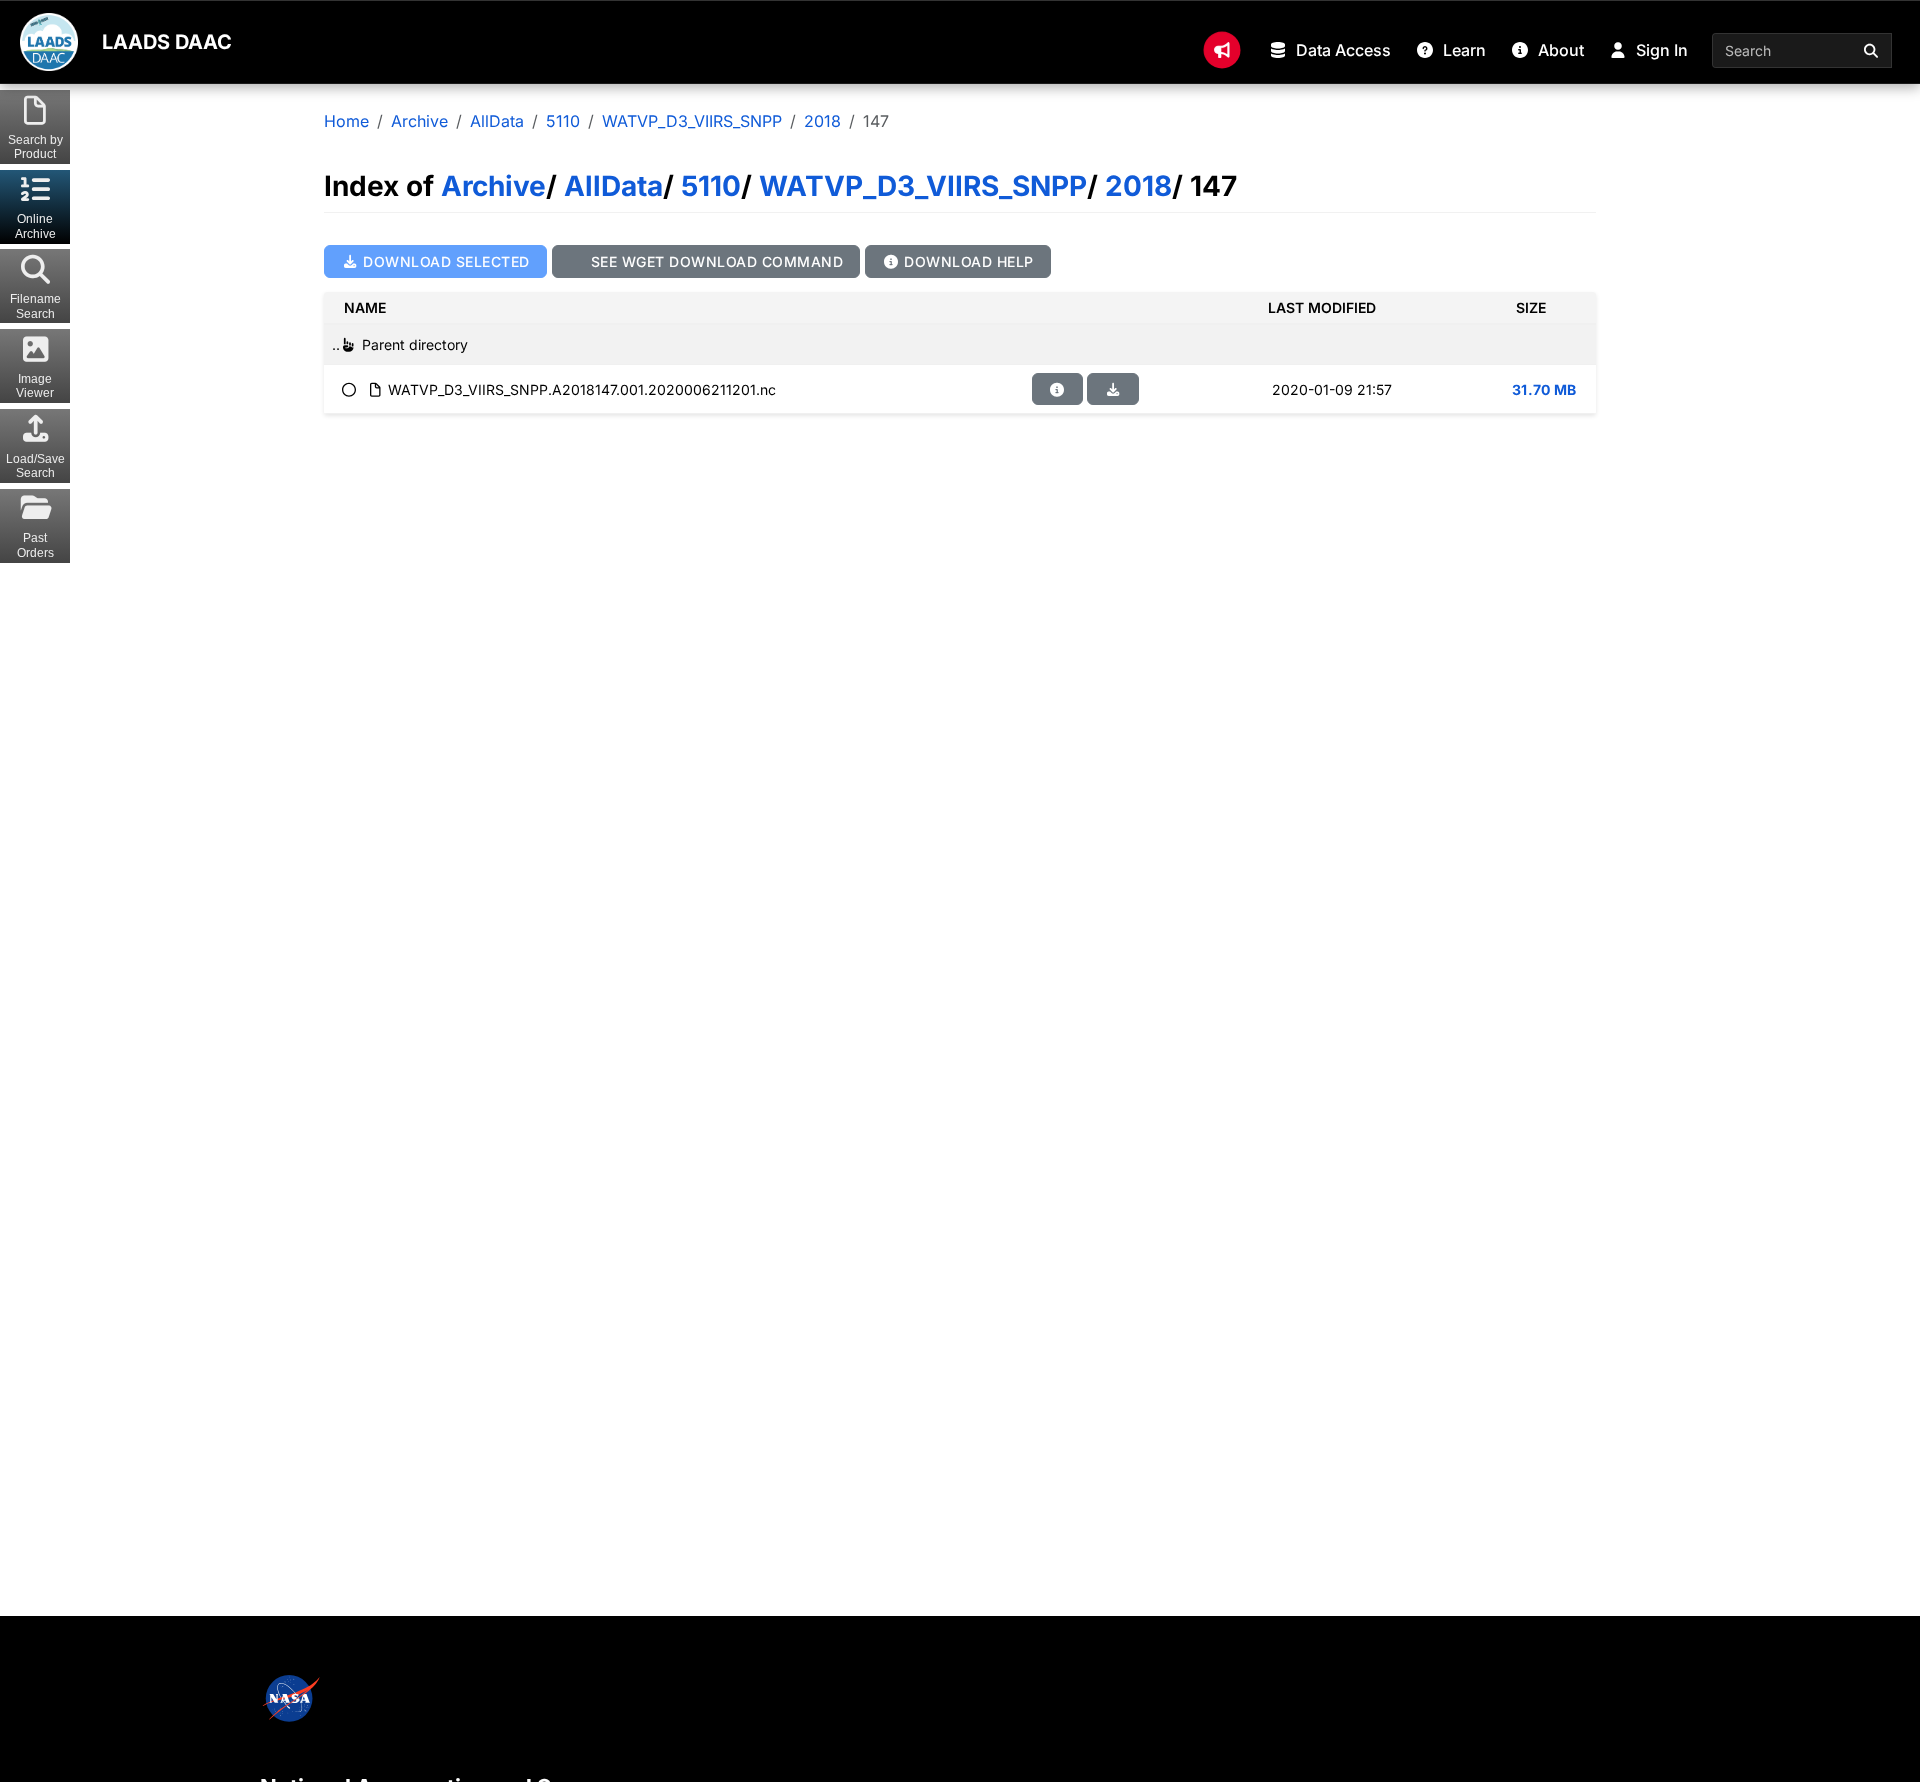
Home (346, 121)
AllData (497, 121)
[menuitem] (1222, 50)
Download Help (967, 261)
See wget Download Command (714, 261)
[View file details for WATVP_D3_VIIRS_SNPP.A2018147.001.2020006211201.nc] (1058, 389)
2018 (822, 121)
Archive (419, 121)
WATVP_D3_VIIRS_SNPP (692, 121)
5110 (563, 121)
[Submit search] (1872, 50)
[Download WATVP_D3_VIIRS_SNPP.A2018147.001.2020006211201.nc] (1113, 389)
